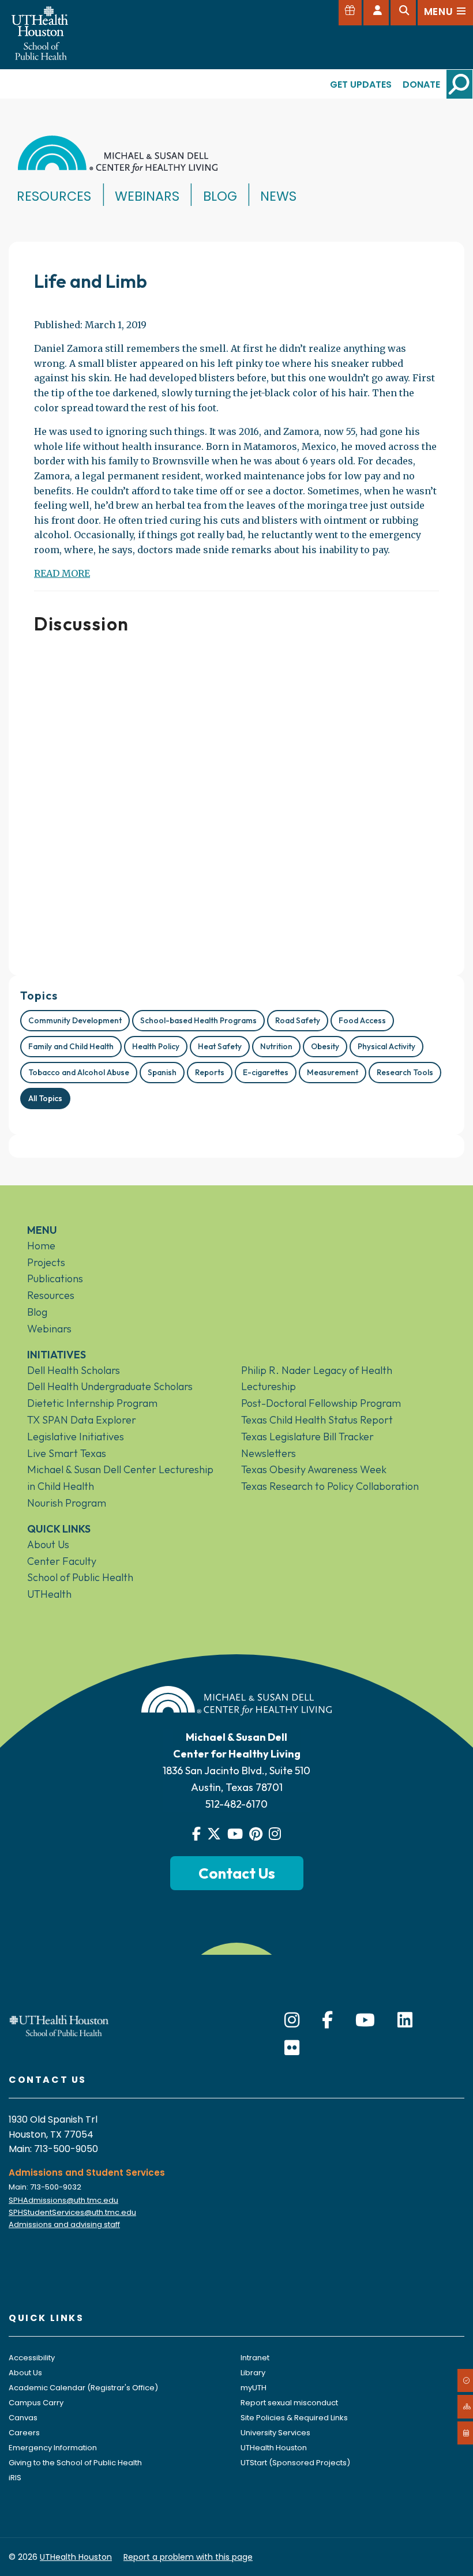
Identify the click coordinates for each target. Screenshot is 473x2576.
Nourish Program (67, 1503)
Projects (46, 1262)
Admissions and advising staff (64, 2224)
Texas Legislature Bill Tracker (307, 1437)
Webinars (147, 196)
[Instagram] (292, 2020)
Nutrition (276, 1046)
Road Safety (298, 1020)
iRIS (15, 2478)
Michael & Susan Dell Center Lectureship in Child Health (120, 1478)
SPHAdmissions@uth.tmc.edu (63, 2200)
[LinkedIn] (405, 2020)
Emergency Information (53, 2448)
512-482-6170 (236, 1804)
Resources (54, 196)
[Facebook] (327, 2020)
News (278, 196)
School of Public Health (80, 1577)
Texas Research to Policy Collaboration (330, 1486)
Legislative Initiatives (76, 1437)
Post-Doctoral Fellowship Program (321, 1403)
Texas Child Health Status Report (317, 1420)
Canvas (23, 2418)
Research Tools (405, 1072)
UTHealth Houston (274, 2448)
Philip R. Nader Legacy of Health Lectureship (317, 1379)
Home (41, 1246)
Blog (220, 196)
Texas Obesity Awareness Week (314, 1469)
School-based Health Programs (198, 1020)
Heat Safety (220, 1046)
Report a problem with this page (188, 2557)
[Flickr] (292, 2048)
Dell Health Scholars (74, 1370)
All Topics (45, 1098)
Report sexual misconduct (289, 2403)
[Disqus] (236, 800)
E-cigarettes (266, 1072)
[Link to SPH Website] (59, 2025)
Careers (24, 2433)
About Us (48, 1544)
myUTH (254, 2388)
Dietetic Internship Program (92, 1403)
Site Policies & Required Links (294, 2418)
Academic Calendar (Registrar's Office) (83, 2388)
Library (253, 2373)
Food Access (362, 1020)
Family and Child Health (71, 1046)
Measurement (333, 1072)
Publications (55, 1278)
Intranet (255, 2358)
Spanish (162, 1072)
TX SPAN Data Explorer (82, 1420)
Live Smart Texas (67, 1453)
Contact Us (237, 1873)
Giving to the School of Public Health (75, 2463)
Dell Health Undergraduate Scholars (110, 1386)
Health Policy (156, 1046)
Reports (210, 1072)
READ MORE (62, 573)
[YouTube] (365, 2020)
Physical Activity (386, 1046)
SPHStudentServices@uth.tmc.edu (72, 2212)
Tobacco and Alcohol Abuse (79, 1072)
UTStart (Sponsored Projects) (295, 2463)
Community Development (75, 1020)
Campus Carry (36, 2403)
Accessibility (32, 2358)
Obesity (325, 1046)
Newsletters (269, 1453)
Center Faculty (62, 1561)
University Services (275, 2433)
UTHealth (49, 1594)
